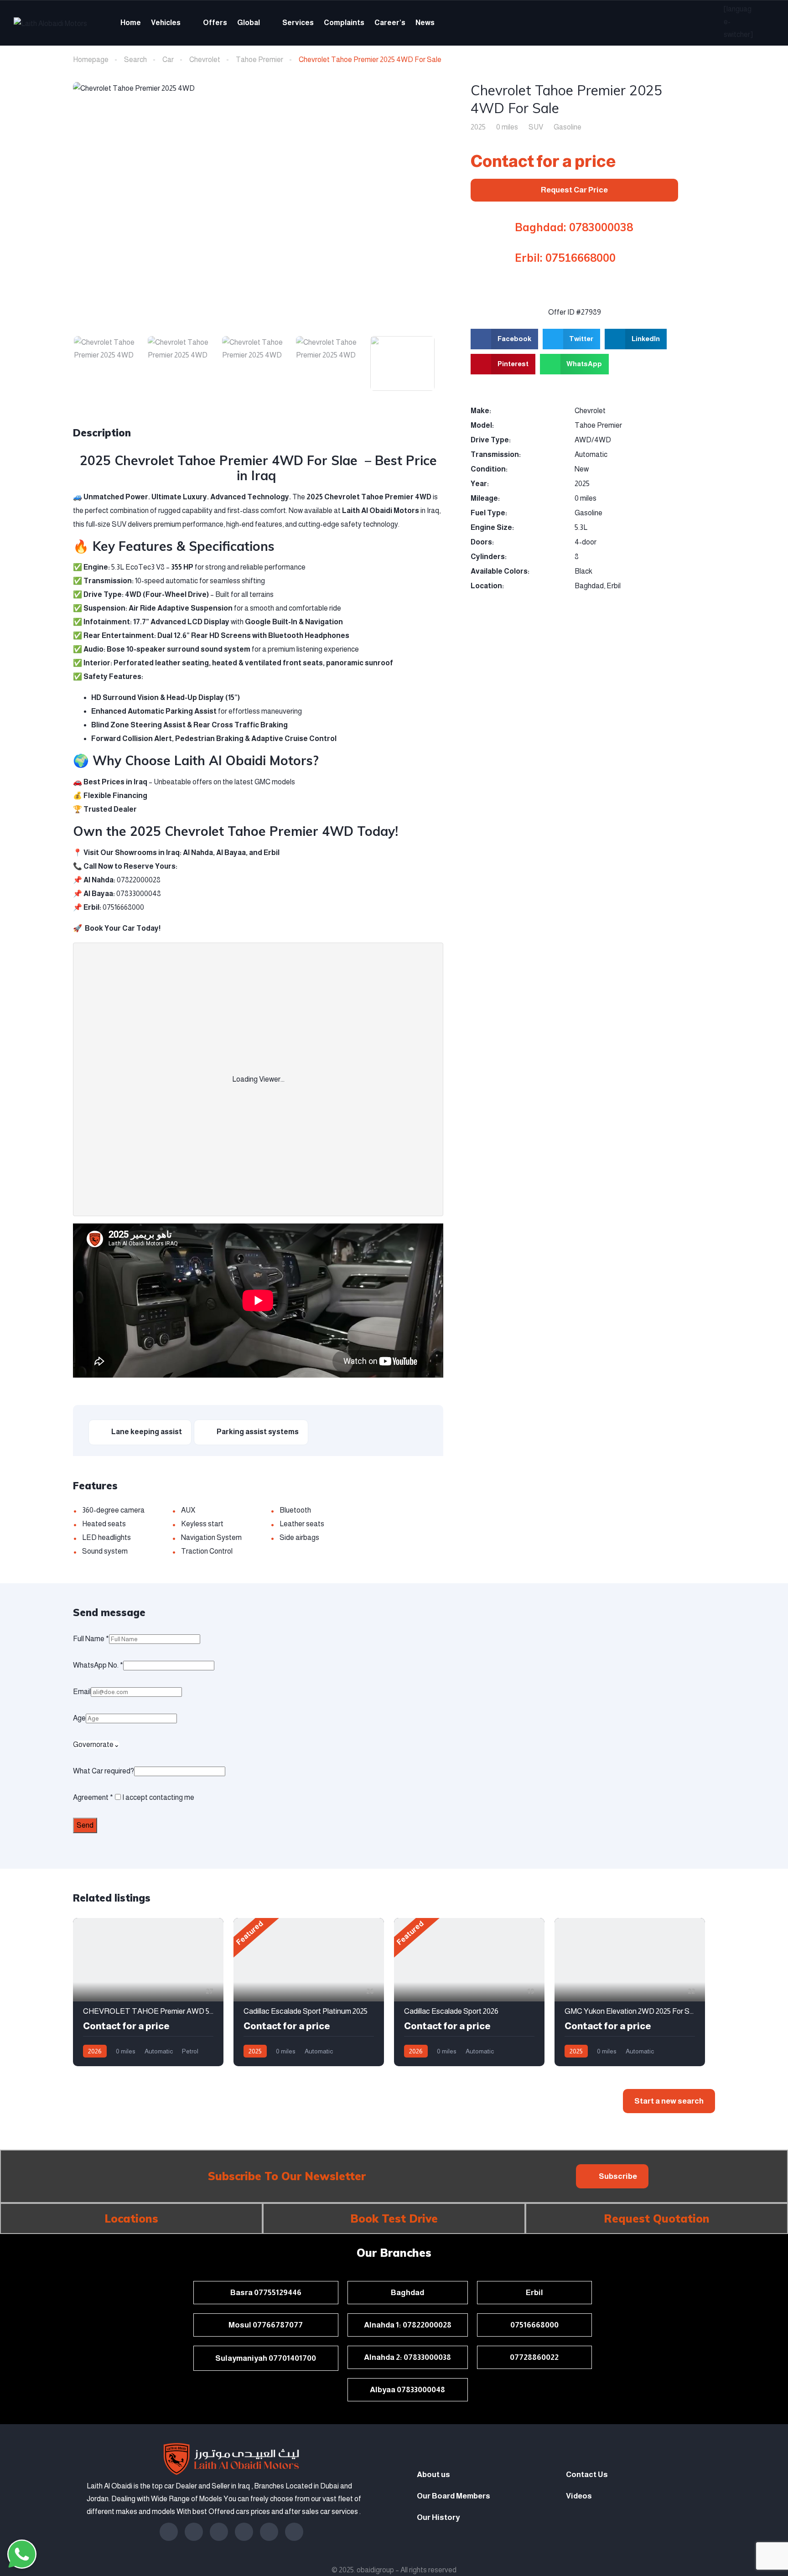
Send (85, 1825)
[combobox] (96, 1744)
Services (298, 23)
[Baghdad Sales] (22, 2437)
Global (249, 23)
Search (135, 60)
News (425, 23)
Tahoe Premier (259, 60)
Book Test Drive (394, 2218)
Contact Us (587, 2475)
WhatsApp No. (98, 1665)
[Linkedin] (219, 2532)
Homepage (91, 60)
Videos (579, 2496)
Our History (438, 2517)
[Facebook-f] (169, 2532)
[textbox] (93, 1744)
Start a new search (669, 2101)
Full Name (91, 1639)
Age (79, 1718)
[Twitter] (244, 2532)
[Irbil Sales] (22, 2459)
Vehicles (166, 23)
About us (433, 2475)
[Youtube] (269, 2532)
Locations (131, 2218)
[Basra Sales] (22, 2503)
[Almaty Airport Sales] (22, 2525)
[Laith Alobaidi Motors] (50, 23)
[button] (612, 2176)
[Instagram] (194, 2532)
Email (82, 1692)
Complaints (344, 23)
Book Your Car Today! (123, 928)
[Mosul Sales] (22, 2481)
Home (131, 23)
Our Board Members (454, 2496)
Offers (215, 23)
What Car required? (104, 1771)
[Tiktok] (294, 2532)
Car (168, 60)
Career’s (390, 23)
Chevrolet (205, 60)
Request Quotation (657, 2218)
